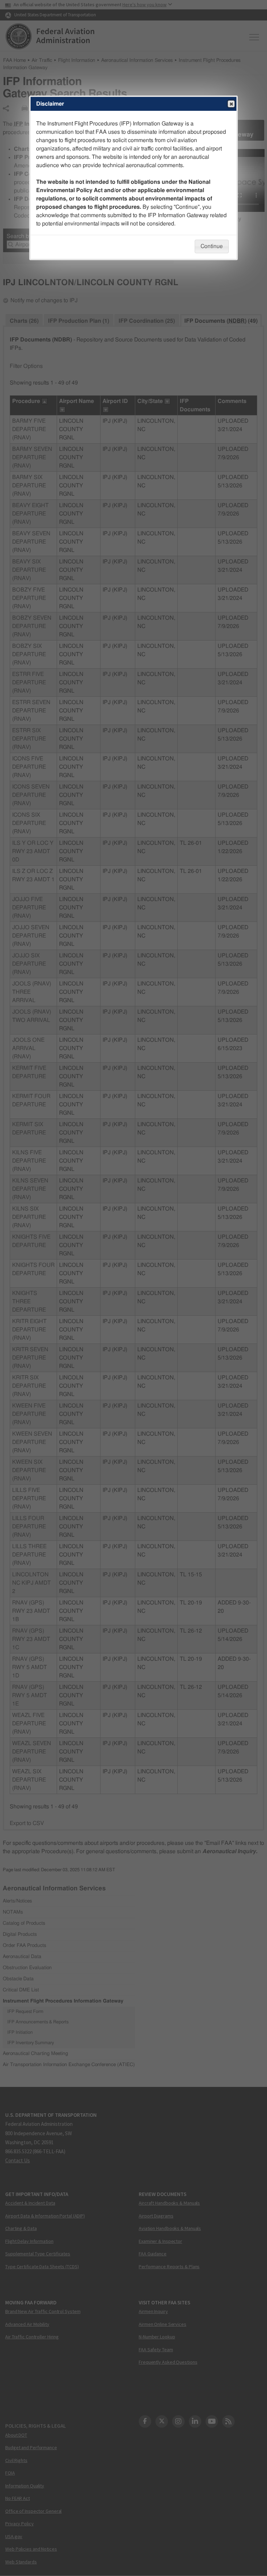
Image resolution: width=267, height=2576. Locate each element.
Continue (212, 246)
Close (231, 104)
